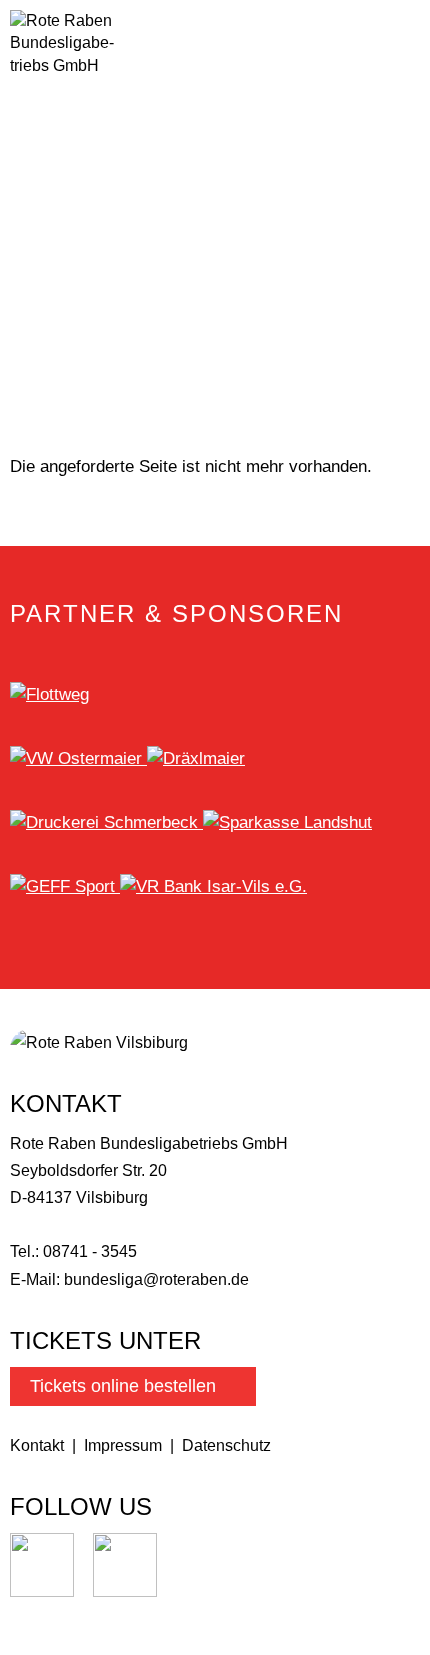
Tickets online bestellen (123, 1386)
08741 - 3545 (90, 1251)
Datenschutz (226, 1445)
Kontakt (37, 1445)
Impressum (123, 1445)
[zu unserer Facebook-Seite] (125, 1591)
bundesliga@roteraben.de (156, 1279)
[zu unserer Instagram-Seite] (42, 1591)
